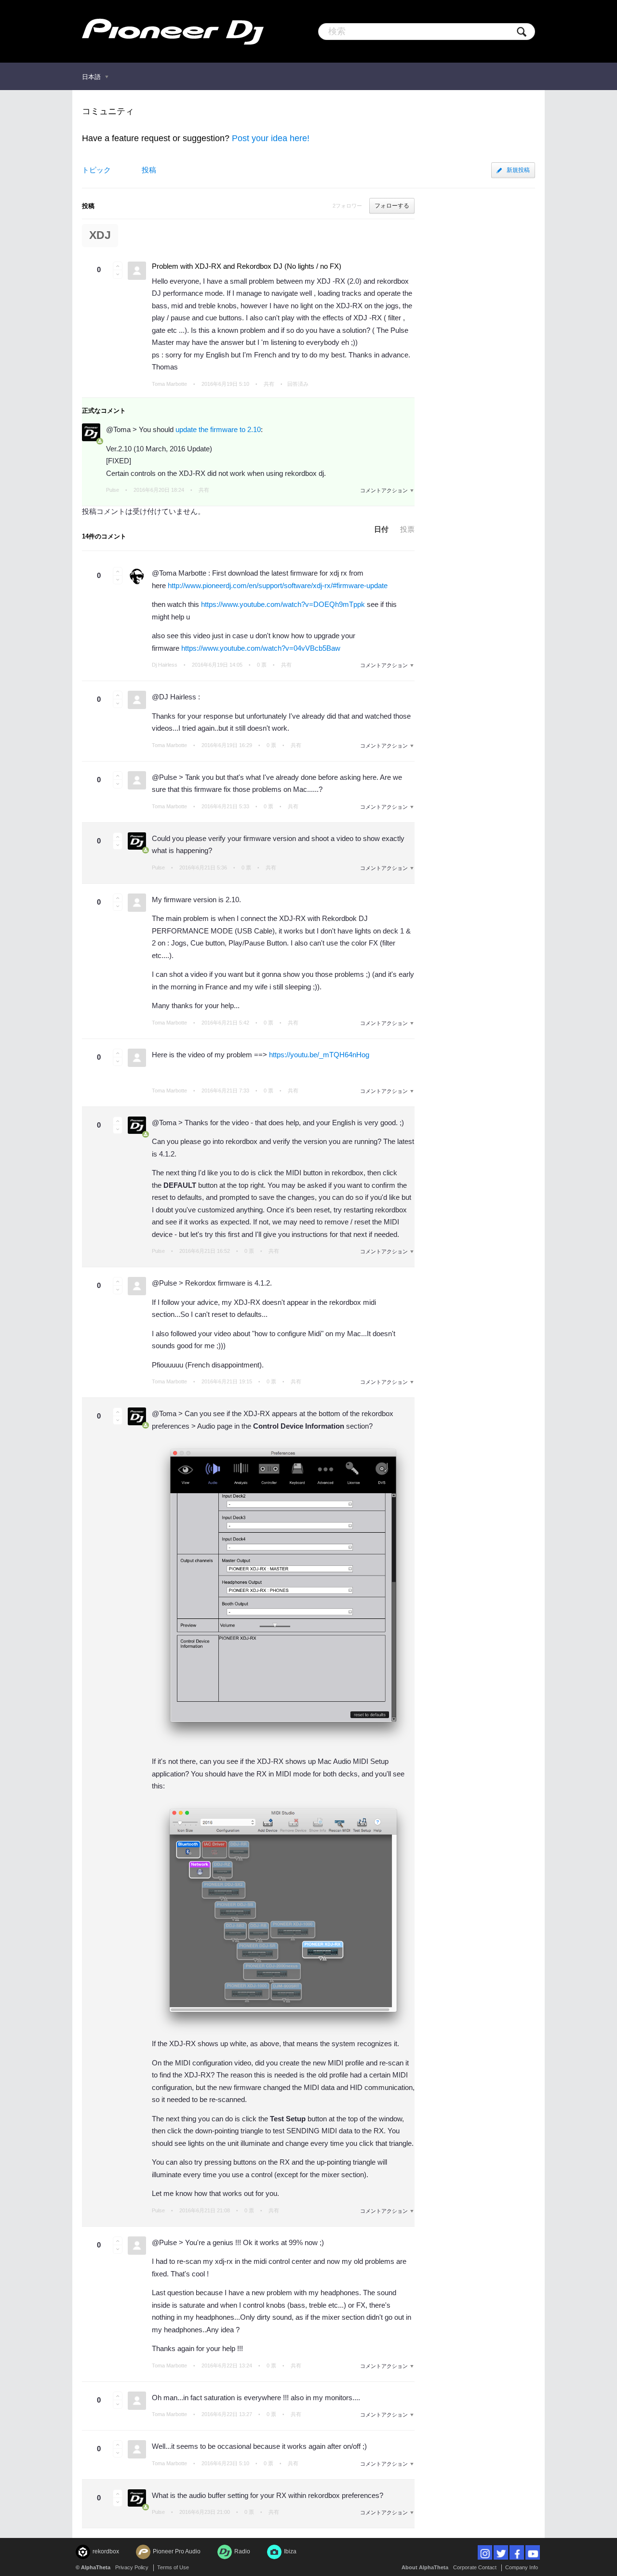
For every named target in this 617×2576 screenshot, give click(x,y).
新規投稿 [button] (518, 170)
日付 (381, 529)
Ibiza (290, 2551)
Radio (242, 2551)
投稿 (149, 170)
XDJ (100, 235)
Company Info (522, 2567)
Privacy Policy (132, 2567)
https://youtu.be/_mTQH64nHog (319, 1055)
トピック (96, 170)
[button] (118, 266)
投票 (407, 529)
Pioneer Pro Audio (177, 2551)
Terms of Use (173, 2567)
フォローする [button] (392, 206)
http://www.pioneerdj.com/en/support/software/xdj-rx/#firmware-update (278, 585)
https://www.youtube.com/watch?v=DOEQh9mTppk (283, 604)
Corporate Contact (475, 2567)
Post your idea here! (271, 138)
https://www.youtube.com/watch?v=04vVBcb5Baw (261, 648)
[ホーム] (173, 31)
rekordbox (106, 2551)
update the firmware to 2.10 (218, 429)
